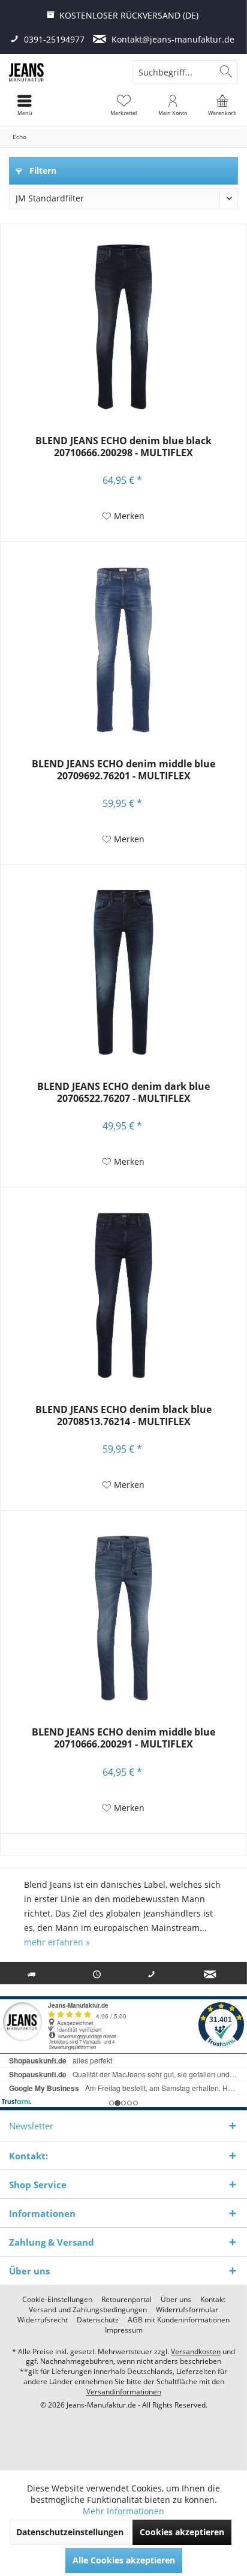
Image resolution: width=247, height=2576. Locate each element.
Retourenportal (126, 2300)
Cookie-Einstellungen (57, 2300)
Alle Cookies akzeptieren (124, 2560)
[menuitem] (222, 105)
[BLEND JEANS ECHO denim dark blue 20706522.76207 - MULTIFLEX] (123, 972)
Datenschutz (98, 2320)
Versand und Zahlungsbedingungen (88, 2310)
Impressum (124, 2330)
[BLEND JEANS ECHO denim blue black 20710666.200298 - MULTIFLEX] (123, 327)
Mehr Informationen (123, 2511)
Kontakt (213, 2300)
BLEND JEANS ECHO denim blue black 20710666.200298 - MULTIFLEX (123, 447)
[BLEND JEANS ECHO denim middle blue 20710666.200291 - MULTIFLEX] (123, 1618)
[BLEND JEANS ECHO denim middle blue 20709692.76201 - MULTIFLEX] (123, 650)
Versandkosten (196, 2351)
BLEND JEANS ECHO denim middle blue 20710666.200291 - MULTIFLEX (123, 1738)
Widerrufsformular (187, 2310)
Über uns (176, 2300)
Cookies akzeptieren (182, 2532)
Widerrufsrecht (43, 2320)
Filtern (42, 171)
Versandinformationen (124, 2392)
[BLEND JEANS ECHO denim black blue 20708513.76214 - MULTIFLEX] (123, 1295)
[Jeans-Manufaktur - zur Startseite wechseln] (62, 72)
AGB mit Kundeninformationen (179, 2320)
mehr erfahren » (57, 1942)
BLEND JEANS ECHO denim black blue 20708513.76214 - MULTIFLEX (123, 1416)
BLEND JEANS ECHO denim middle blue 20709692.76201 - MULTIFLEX (123, 770)
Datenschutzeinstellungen (70, 2532)
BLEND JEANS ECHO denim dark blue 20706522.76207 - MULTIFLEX (123, 1093)
